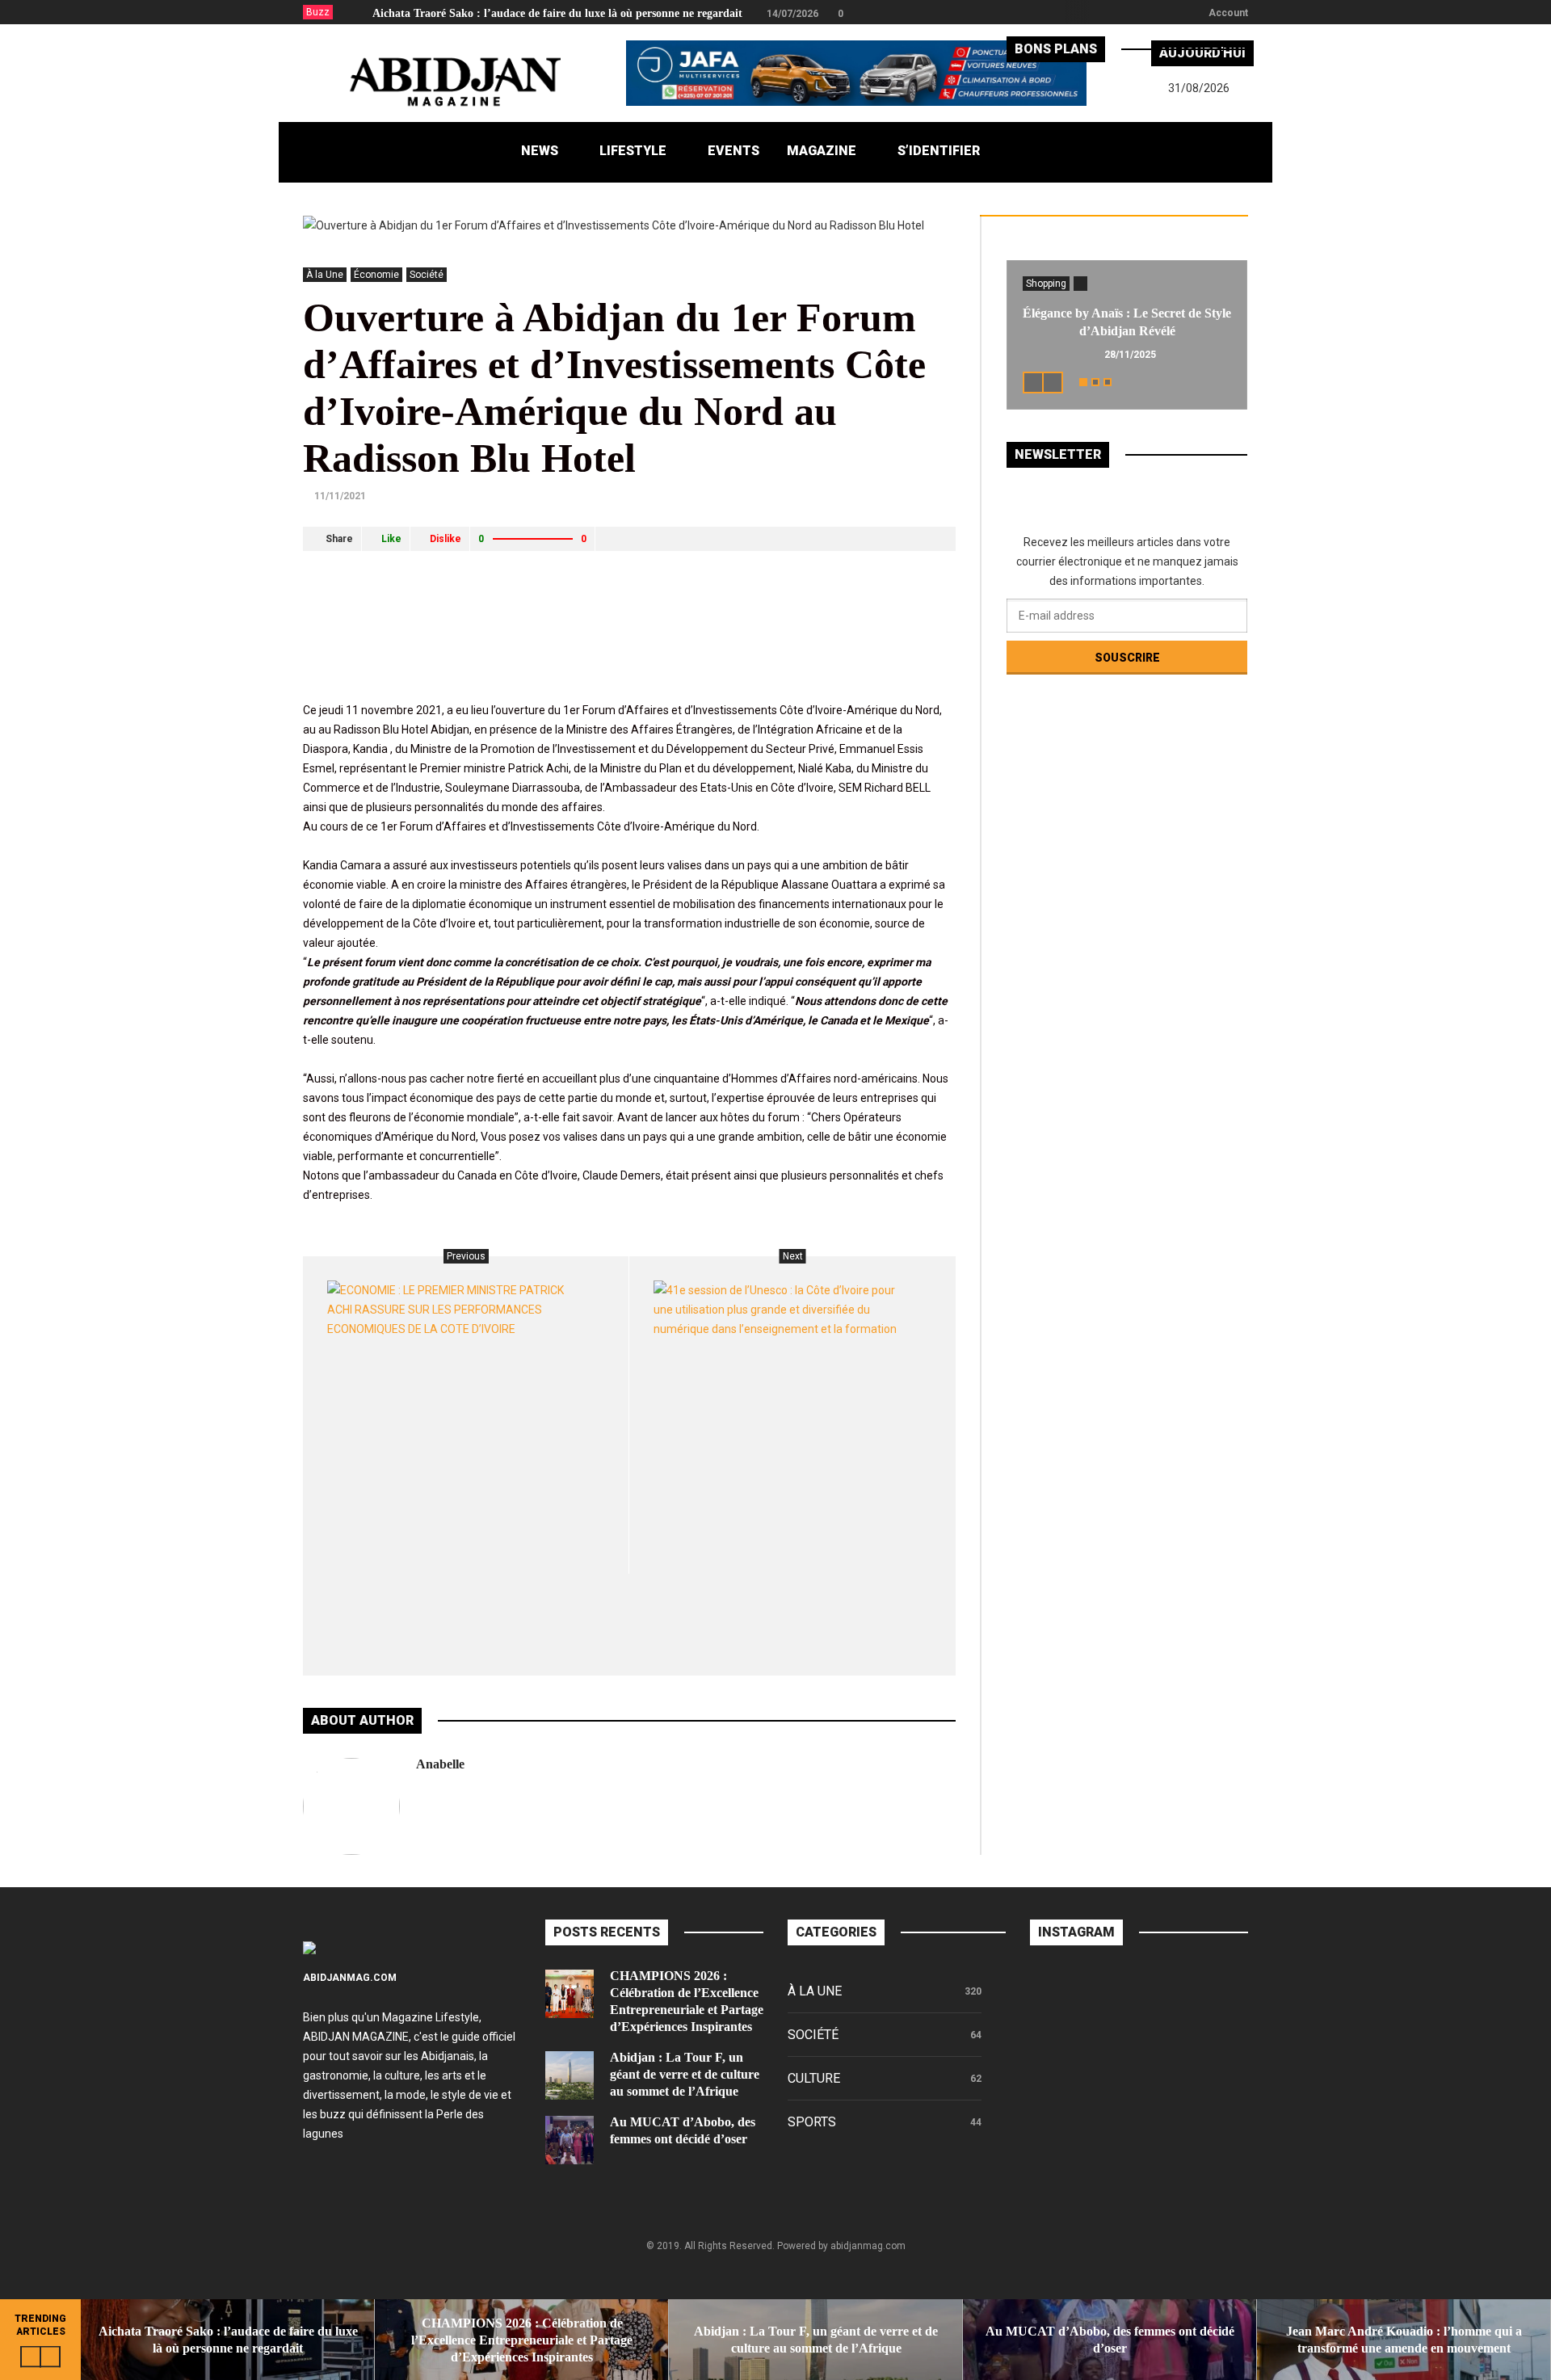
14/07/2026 (792, 14)
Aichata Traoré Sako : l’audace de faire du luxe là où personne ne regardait (557, 13)
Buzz (318, 12)
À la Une (325, 275)
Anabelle (440, 1764)
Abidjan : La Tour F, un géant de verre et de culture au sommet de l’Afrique (685, 2074)
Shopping (1046, 284)
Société (427, 275)
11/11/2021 (340, 496)
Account (1228, 13)
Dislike (446, 539)
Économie (376, 275)
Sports (812, 2122)
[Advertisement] (597, 650)
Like (391, 539)
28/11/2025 (1130, 355)
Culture (814, 2078)
